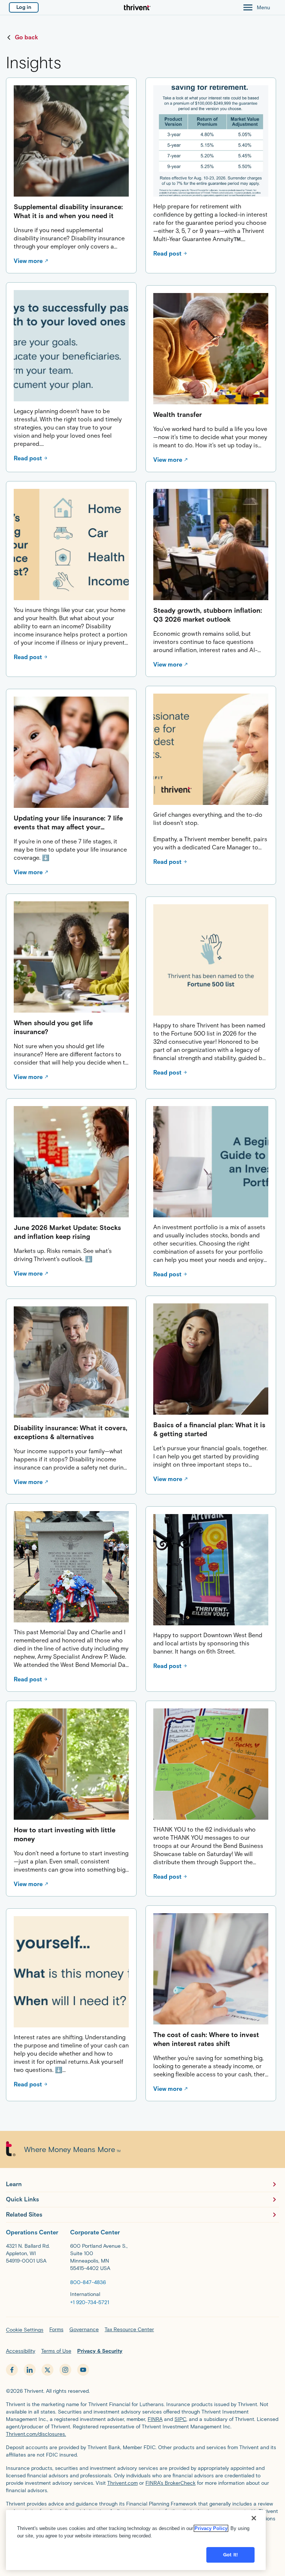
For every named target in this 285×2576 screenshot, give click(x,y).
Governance (84, 2330)
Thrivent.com (122, 2483)
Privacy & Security (100, 2351)
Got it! (230, 2555)
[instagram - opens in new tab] (65, 2370)
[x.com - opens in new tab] (47, 2370)
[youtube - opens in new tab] (83, 2370)
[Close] (254, 2518)
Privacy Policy (211, 2528)
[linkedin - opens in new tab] (30, 2370)
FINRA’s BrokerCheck (171, 2483)
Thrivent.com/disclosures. (36, 2434)
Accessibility (21, 2351)
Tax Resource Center (129, 2330)
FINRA (155, 2419)
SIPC (180, 2419)
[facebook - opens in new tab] (12, 2370)
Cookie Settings (25, 2330)
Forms (56, 2330)
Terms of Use (56, 2351)
